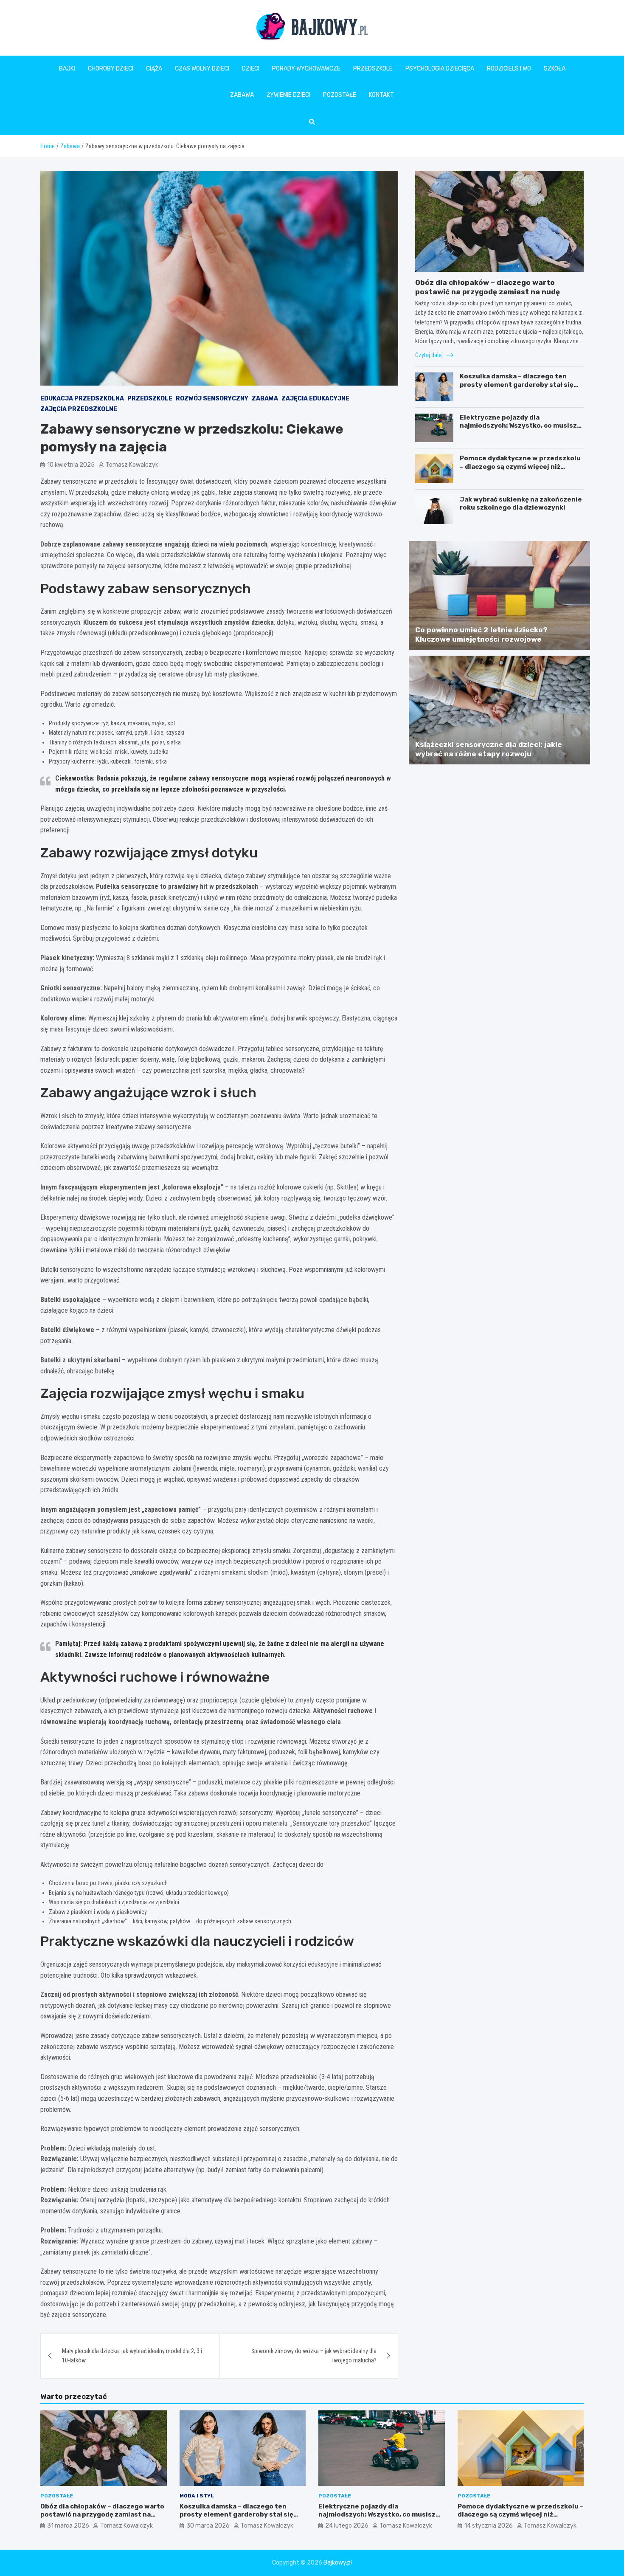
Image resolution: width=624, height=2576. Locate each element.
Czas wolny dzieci (202, 69)
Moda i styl (197, 2496)
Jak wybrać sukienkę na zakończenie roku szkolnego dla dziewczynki (521, 504)
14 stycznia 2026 (489, 2526)
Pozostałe (340, 95)
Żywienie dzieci (288, 95)
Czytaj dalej (430, 355)
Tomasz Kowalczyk (132, 465)
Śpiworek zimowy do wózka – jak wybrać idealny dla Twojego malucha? (314, 2356)
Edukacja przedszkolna (82, 399)
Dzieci (251, 69)
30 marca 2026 (208, 2526)
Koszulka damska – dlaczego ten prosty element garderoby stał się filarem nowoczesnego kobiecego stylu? (517, 389)
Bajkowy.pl (338, 2563)
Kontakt (381, 95)
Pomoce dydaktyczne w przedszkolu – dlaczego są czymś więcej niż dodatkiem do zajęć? (520, 466)
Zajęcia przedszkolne (79, 409)
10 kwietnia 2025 (71, 465)
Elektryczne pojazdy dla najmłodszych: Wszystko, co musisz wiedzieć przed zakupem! (518, 426)
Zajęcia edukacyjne (315, 399)
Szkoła (555, 69)
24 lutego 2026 (347, 2526)
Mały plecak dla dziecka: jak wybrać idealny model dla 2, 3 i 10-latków (132, 2356)
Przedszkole (373, 69)
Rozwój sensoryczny (212, 399)
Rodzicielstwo (509, 69)
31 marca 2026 (68, 2526)
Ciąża (154, 69)
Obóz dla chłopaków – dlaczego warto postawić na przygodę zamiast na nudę (102, 2515)
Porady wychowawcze (306, 69)
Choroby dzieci (111, 69)
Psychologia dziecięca (440, 69)
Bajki (67, 69)
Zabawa (242, 95)
